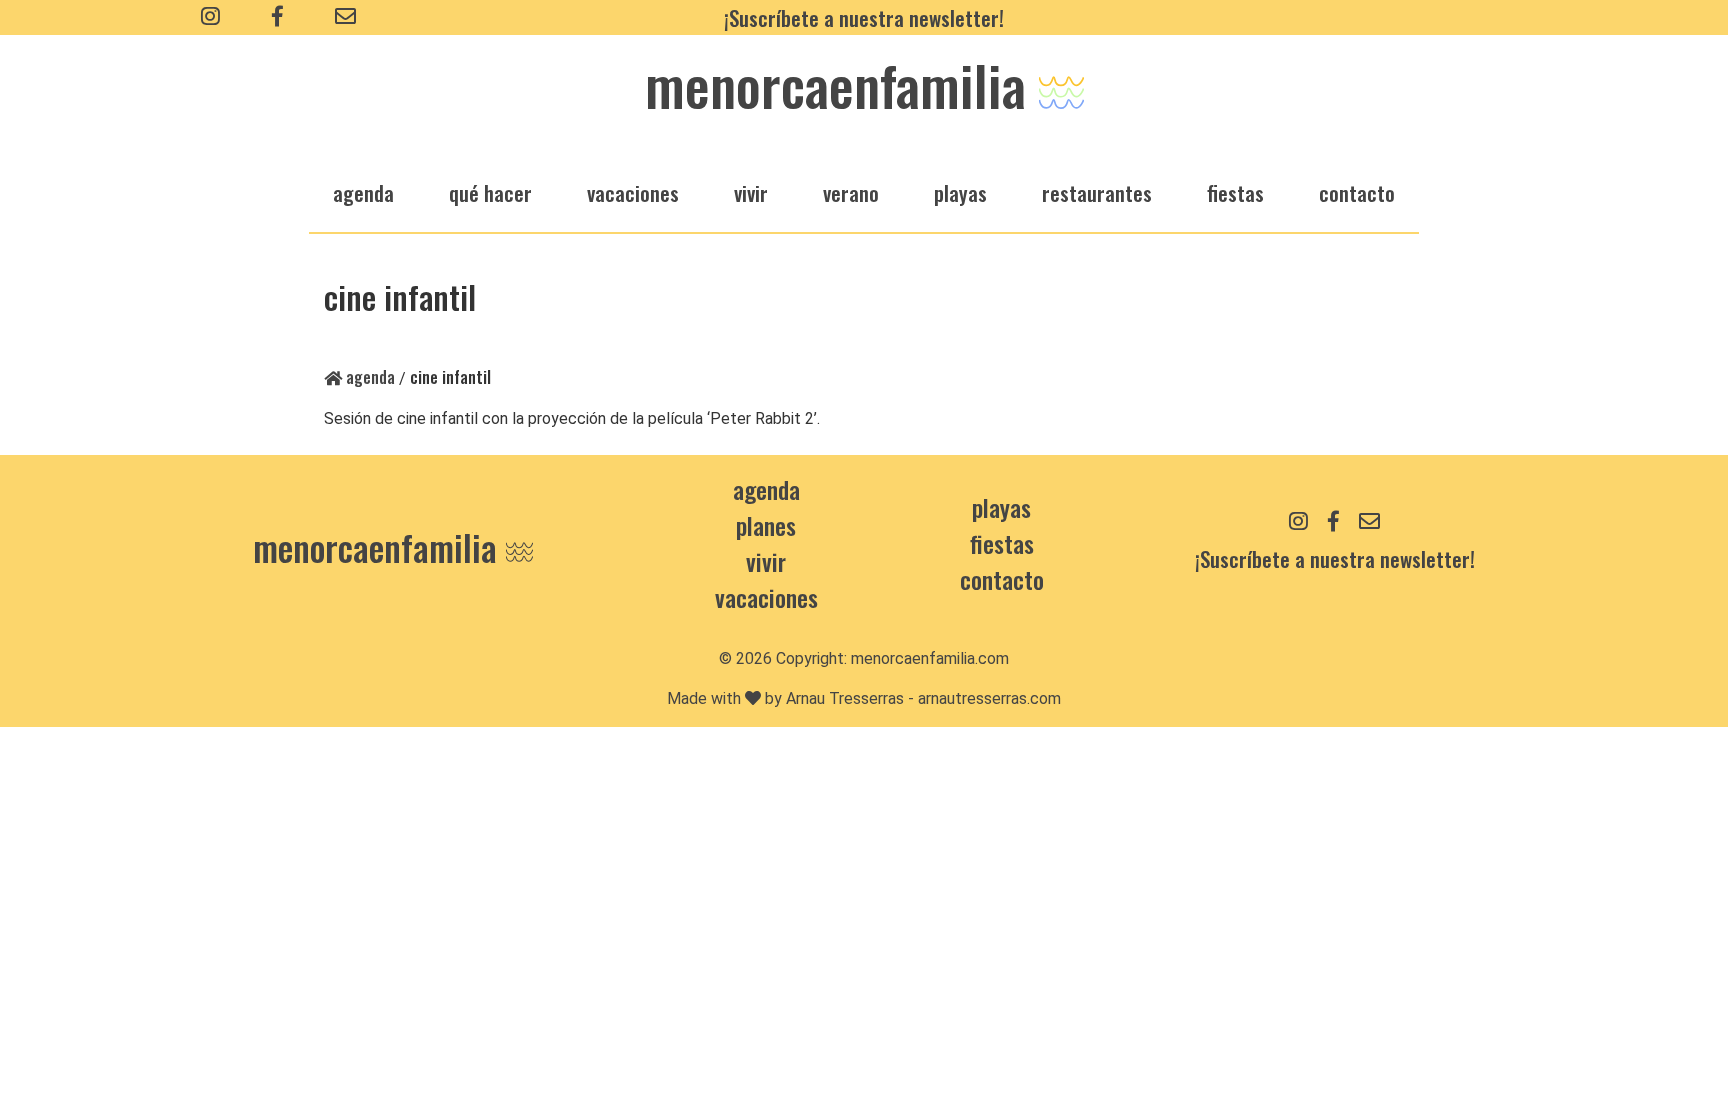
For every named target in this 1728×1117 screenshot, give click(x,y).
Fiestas (1002, 543)
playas (960, 192)
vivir (751, 192)
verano (851, 192)
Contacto (1357, 192)
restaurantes (1097, 192)
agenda (363, 192)
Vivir (766, 561)
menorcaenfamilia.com (930, 658)
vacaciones (633, 192)
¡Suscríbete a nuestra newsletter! (864, 17)
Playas (1001, 507)
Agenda (368, 377)
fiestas (1235, 192)
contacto (1002, 579)
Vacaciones (766, 597)
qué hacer (490, 192)
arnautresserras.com (989, 698)
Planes (766, 525)
